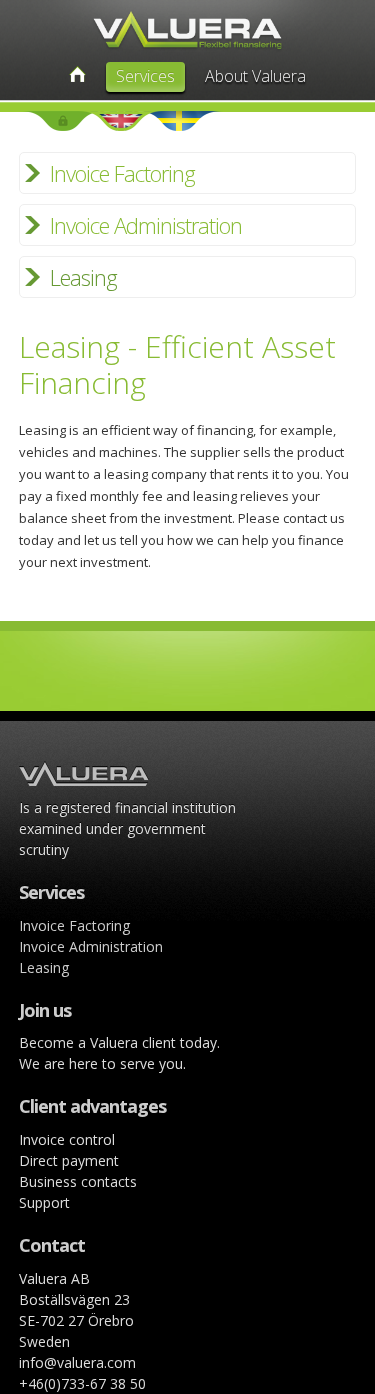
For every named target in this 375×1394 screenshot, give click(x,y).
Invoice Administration (146, 225)
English (121, 121)
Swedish (179, 121)
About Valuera (255, 76)
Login (63, 121)
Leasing (83, 277)
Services (145, 76)
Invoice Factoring (122, 173)
